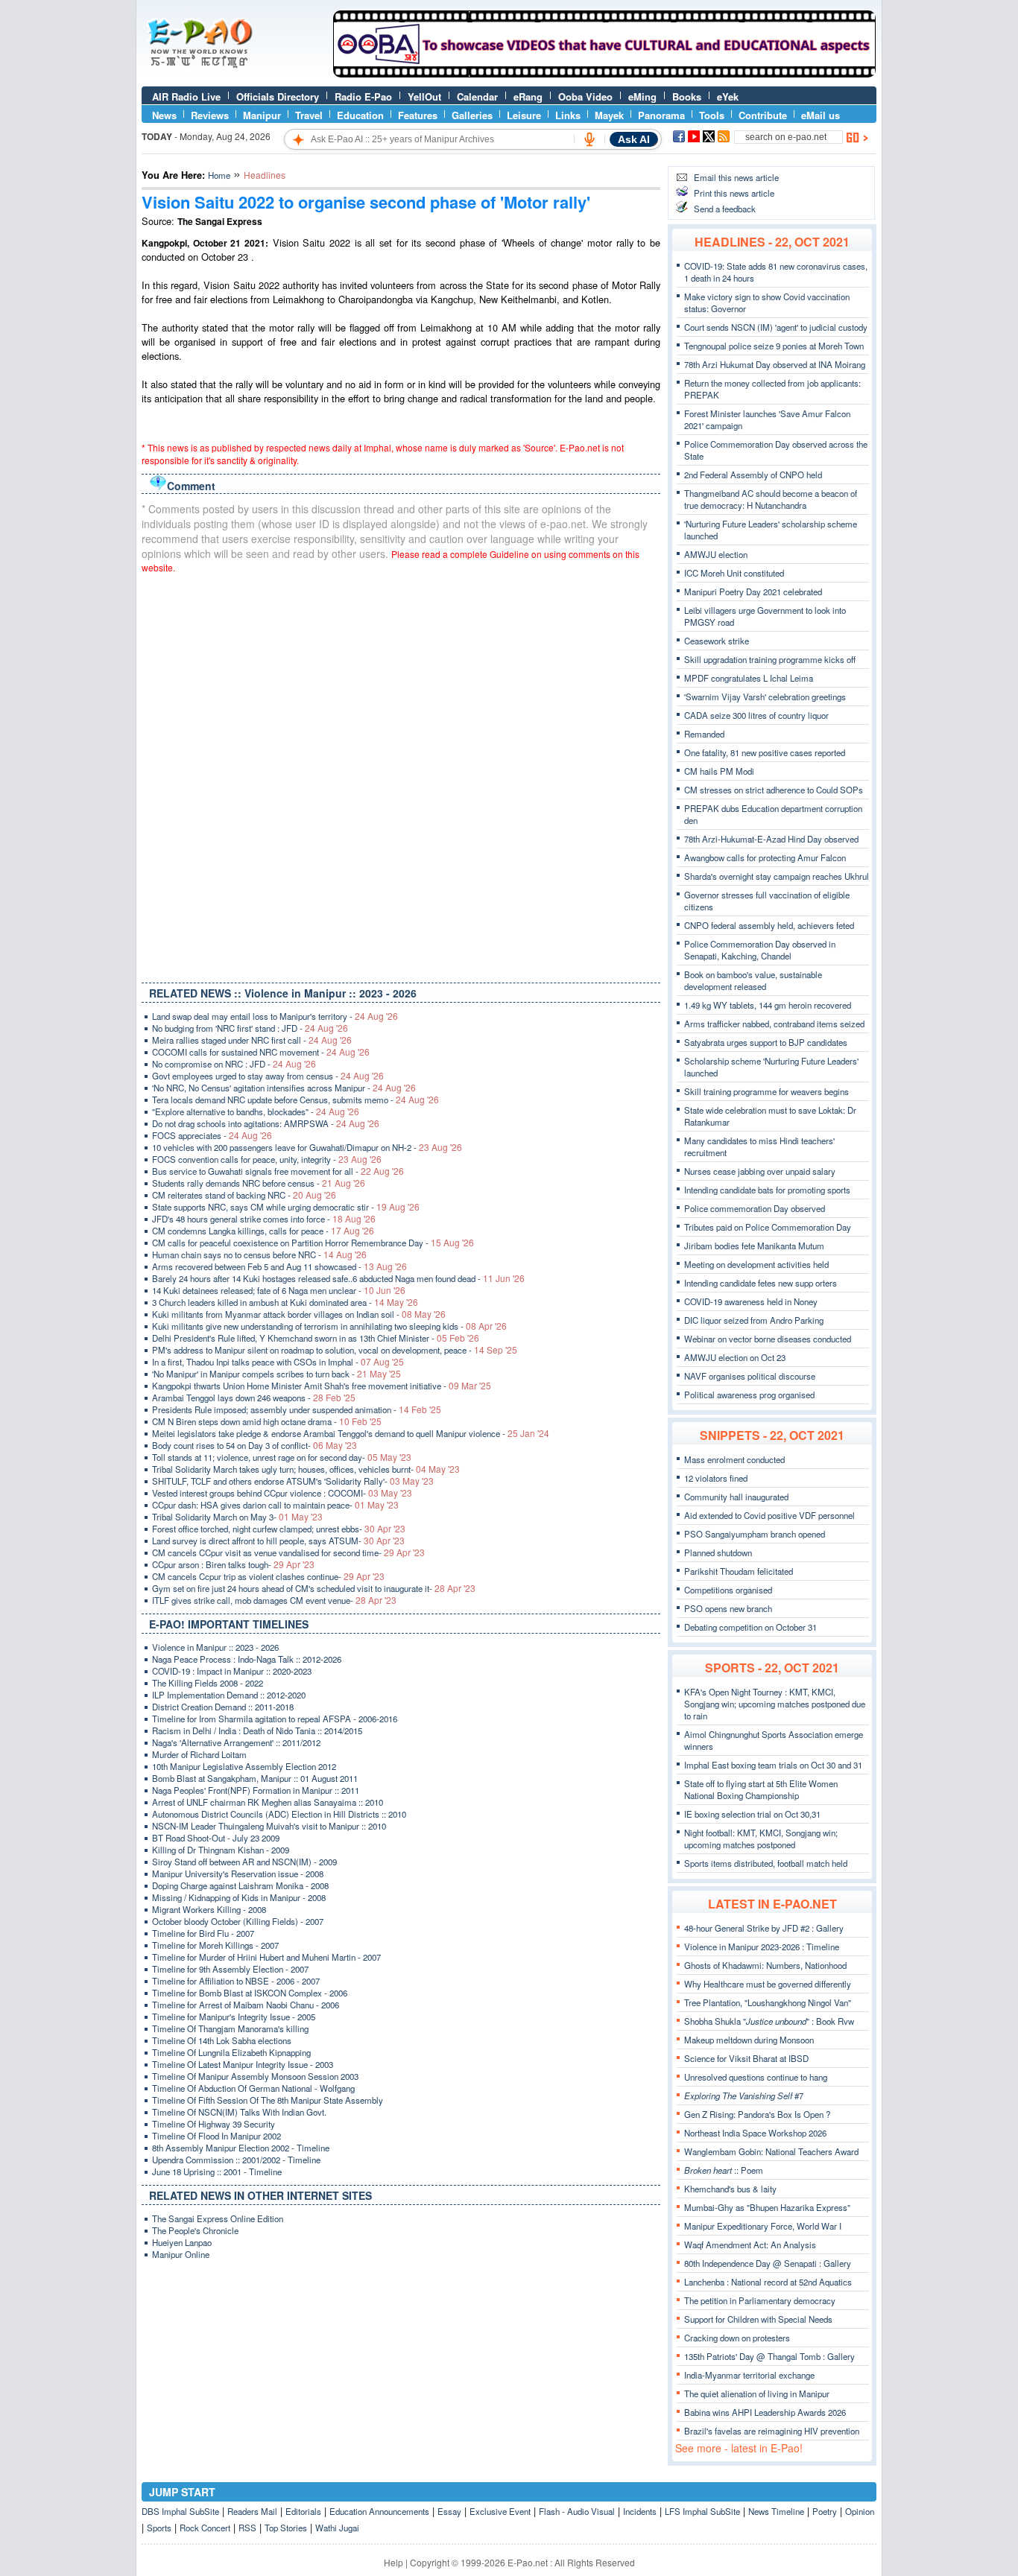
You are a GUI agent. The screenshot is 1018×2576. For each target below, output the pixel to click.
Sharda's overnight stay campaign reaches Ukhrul (777, 876)
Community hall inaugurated (736, 1497)
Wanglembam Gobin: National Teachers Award (771, 2151)
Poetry (825, 2511)
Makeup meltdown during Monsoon (749, 2040)
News (164, 115)
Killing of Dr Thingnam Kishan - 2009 (221, 1850)
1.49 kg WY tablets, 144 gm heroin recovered (768, 1005)
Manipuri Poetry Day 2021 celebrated (753, 591)
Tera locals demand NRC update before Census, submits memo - (295, 1100)
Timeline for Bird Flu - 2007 (203, 1933)
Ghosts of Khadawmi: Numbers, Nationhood (765, 1965)
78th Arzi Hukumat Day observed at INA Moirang (775, 364)
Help (393, 2562)
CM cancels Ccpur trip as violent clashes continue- (268, 1576)
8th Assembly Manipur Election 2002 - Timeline (241, 2148)
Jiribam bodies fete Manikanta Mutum (754, 1246)
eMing (642, 96)
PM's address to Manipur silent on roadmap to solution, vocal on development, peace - (335, 1350)
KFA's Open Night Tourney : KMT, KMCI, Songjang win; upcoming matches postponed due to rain (775, 1704)
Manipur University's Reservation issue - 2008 (238, 1874)
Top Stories (286, 2528)
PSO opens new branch (728, 1608)
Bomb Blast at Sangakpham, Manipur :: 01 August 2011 (255, 1778)
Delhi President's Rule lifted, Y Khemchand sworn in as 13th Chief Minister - (316, 1338)
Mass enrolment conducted (734, 1459)
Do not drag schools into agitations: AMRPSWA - (266, 1123)
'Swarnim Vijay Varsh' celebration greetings (765, 697)
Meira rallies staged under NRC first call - (252, 1040)
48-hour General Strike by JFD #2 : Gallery (764, 1928)
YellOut (424, 96)
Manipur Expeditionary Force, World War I (763, 2226)
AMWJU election (716, 554)
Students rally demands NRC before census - (259, 1183)
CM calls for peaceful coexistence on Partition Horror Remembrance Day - (313, 1243)
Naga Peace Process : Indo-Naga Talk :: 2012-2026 (247, 1659)
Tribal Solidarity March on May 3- (237, 1517)
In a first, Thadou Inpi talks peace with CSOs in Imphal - (278, 1362)
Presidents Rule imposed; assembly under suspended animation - (297, 1409)
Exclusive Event (500, 2511)
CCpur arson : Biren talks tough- (233, 1564)
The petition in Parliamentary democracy (760, 2300)
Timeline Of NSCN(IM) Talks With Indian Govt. (239, 2112)
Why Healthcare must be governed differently (768, 1984)
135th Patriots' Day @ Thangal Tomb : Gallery (769, 2356)
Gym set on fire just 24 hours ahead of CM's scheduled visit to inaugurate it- (314, 1588)
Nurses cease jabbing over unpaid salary (760, 1171)
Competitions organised (728, 1590)
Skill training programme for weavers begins (766, 1091)
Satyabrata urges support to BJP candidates (766, 1042)
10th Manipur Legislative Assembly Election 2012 (244, 1766)
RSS (247, 2528)
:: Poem (724, 2170)
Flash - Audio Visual (577, 2511)
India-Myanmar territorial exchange (749, 2375)
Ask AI (634, 139)
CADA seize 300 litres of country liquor (756, 715)
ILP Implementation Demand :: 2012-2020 (229, 1695)
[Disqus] (401, 775)
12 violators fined (716, 1478)
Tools (712, 115)
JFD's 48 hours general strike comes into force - (264, 1219)
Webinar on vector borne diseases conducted (768, 1339)
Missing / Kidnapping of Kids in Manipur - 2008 (239, 1897)
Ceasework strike (717, 641)
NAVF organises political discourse (750, 1376)
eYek (728, 96)
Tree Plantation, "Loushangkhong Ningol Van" (768, 2002)
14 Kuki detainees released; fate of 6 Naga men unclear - (279, 1290)
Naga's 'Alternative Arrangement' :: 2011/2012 (236, 1742)
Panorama (661, 115)
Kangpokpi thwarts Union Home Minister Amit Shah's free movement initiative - (322, 1386)
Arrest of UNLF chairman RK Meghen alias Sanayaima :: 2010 (268, 1802)
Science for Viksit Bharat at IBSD (746, 2058)
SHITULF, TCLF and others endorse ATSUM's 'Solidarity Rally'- (293, 1481)
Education (360, 115)
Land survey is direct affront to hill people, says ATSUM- (278, 1541)
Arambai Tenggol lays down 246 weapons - (254, 1398)
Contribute (763, 115)
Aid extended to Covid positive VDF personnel (769, 1515)
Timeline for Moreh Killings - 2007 (215, 1945)
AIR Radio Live (186, 96)
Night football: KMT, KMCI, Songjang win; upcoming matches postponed (761, 1839)
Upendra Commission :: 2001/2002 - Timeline (236, 2160)
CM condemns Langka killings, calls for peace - (263, 1231)
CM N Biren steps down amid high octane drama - (267, 1421)
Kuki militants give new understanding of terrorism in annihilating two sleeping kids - (329, 1326)
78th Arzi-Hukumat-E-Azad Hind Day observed (771, 839)
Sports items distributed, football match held (766, 1863)
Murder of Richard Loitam (199, 1754)
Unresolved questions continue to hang (756, 2077)
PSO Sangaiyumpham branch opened (755, 1534)
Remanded (704, 734)
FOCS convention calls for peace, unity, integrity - (267, 1159)
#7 (744, 2096)
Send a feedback (725, 209)
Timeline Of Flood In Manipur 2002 (216, 2136)
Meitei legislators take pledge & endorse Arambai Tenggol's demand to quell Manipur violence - (351, 1433)
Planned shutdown (718, 1552)
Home (219, 175)
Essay (449, 2511)
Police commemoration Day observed (755, 1208)
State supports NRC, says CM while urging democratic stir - (286, 1207)
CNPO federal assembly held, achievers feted (769, 925)
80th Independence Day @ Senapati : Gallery (768, 2263)
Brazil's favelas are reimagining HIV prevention (772, 2431)
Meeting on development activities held (756, 1264)
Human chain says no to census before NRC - (259, 1254)
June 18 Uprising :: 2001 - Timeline (217, 2171)
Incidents (640, 2511)
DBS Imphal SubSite (180, 2511)
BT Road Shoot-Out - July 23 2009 (216, 1838)
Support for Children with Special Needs (758, 2319)
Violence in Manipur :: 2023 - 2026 (215, 1647)
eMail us (821, 115)
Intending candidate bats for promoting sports (767, 1190)
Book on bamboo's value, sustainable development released (753, 980)
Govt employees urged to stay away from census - (268, 1076)
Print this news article (734, 193)
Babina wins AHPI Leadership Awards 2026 (765, 2412)
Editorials (303, 2511)
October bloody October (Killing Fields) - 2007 (238, 1921)
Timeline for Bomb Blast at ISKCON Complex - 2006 (250, 1993)
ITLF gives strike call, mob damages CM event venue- (274, 1600)
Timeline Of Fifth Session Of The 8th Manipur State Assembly (268, 2100)
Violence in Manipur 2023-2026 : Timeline (762, 1947)
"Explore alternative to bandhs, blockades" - (256, 1111)
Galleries (472, 115)
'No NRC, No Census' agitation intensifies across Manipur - (284, 1088)
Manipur (262, 115)
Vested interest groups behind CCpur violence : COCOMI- (282, 1493)
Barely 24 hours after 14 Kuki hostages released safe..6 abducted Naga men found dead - (338, 1278)
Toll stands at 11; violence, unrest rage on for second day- (282, 1457)
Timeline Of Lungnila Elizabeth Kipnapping (231, 2052)
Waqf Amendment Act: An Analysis (750, 2245)
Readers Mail (252, 2511)
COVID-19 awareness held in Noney (751, 1301)
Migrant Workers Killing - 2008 (209, 1909)
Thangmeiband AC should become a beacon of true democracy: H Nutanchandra (771, 499)
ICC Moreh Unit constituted (734, 573)
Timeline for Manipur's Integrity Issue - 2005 (234, 2017)
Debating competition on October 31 (750, 1627)
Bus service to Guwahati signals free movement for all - (278, 1171)
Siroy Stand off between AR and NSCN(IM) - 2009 (244, 1862)
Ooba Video (585, 96)
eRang (528, 96)
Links (568, 115)
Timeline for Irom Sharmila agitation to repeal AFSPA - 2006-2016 (275, 1719)
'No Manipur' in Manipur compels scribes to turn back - (276, 1374)
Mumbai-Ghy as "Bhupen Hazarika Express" (767, 2207)
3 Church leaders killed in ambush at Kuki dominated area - (285, 1302)
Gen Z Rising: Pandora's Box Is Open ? (757, 2114)
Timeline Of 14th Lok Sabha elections (222, 2040)
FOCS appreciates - (212, 1135)
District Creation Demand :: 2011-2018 (223, 1707)
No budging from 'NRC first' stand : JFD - (250, 1028)
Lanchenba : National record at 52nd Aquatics (768, 2282)
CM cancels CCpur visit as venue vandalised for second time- (288, 1552)
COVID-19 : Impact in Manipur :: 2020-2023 (232, 1671)
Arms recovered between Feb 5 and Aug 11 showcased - (279, 1266)
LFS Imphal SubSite (702, 2511)
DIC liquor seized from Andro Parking (754, 1320)
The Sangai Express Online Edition (218, 2218)
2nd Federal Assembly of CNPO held (753, 475)
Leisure (524, 115)
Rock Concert (205, 2528)
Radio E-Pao (363, 96)
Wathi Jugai (337, 2528)
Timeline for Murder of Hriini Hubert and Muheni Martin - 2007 (266, 1957)
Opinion (860, 2511)
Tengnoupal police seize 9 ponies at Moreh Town (774, 346)
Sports (159, 2528)
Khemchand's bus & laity (730, 2189)
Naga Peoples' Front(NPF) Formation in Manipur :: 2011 (256, 1790)
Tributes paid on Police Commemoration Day (768, 1227)
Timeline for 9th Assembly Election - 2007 (230, 1969)
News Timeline (776, 2511)
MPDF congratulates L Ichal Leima (749, 678)
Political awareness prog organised (749, 1395)
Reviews (210, 115)
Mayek (609, 115)
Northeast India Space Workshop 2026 (755, 2133)
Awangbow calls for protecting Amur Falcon (765, 857)
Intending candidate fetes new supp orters (761, 1283)
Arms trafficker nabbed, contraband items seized (774, 1024)
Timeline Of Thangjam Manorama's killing (230, 2028)
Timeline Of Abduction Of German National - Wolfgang (253, 2088)
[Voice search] (589, 139)
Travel (309, 115)
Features (418, 115)
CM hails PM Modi (719, 771)
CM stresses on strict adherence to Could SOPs (774, 790)
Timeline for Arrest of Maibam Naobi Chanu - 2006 (246, 2005)
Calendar (477, 96)
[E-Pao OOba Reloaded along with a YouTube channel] (604, 74)
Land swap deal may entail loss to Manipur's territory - (275, 1016)
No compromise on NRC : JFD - (234, 1064)
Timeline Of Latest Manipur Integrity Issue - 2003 (243, 2064)
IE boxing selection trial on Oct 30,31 (752, 1814)
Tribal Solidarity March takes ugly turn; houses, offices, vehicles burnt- (306, 1469)
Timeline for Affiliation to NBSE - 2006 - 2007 (236, 1981)
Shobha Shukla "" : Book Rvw (769, 2021)
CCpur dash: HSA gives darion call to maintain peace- (275, 1505)
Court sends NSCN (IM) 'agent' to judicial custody (776, 327)
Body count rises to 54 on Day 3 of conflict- (255, 1445)
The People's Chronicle (195, 2230)
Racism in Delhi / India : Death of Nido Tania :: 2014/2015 (257, 1730)
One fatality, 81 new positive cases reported (765, 752)
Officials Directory (278, 96)
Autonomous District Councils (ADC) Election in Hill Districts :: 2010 (279, 1814)
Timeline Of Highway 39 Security (214, 2124)
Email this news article (736, 177)
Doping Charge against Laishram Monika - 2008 (240, 1885)
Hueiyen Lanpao (182, 2242)
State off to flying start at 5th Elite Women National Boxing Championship (761, 1789)
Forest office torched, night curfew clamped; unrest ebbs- (279, 1529)
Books (687, 96)
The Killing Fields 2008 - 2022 (208, 1683)
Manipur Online (181, 2254)
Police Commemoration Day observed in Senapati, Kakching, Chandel (760, 950)
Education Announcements (379, 2511)
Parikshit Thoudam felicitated (739, 1571)
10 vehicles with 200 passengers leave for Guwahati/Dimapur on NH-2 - (307, 1147)
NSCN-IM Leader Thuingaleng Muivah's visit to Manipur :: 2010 (269, 1826)
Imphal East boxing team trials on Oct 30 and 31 (773, 1765)
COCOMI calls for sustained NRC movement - (261, 1052)
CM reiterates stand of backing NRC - (244, 1195)
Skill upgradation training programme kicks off (770, 659)
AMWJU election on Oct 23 (735, 1357)
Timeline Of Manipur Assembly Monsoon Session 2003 (255, 2076)
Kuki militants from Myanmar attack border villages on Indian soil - (299, 1314)
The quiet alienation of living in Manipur (757, 2393)
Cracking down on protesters (737, 2338)
